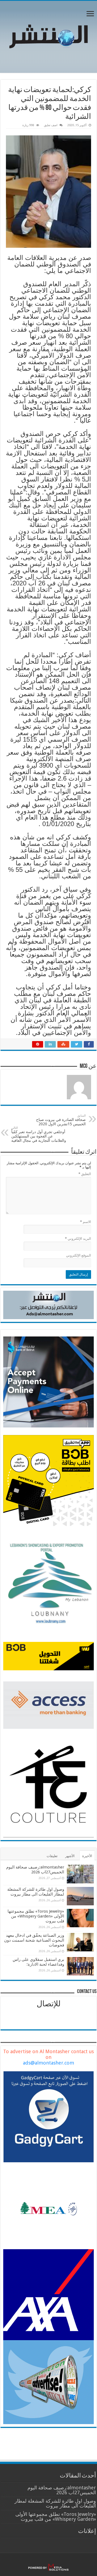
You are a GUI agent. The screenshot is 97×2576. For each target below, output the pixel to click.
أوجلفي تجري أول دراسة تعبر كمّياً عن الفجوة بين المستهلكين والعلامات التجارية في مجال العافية (39, 1134)
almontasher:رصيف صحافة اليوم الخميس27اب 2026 (35, 1870)
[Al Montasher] (48, 36)
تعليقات (52, 1856)
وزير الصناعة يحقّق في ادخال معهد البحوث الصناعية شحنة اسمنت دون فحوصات (34, 1940)
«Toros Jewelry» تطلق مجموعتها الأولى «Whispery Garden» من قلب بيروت (36, 1916)
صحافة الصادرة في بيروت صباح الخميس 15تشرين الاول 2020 (60, 1120)
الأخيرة (87, 1856)
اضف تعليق (51, 125)
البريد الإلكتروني (78, 1239)
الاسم (86, 1222)
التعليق (85, 1174)
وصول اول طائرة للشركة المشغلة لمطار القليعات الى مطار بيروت (36, 1892)
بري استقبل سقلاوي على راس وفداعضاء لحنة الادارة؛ (38, 1962)
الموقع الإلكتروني (79, 1255)
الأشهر (70, 1856)
